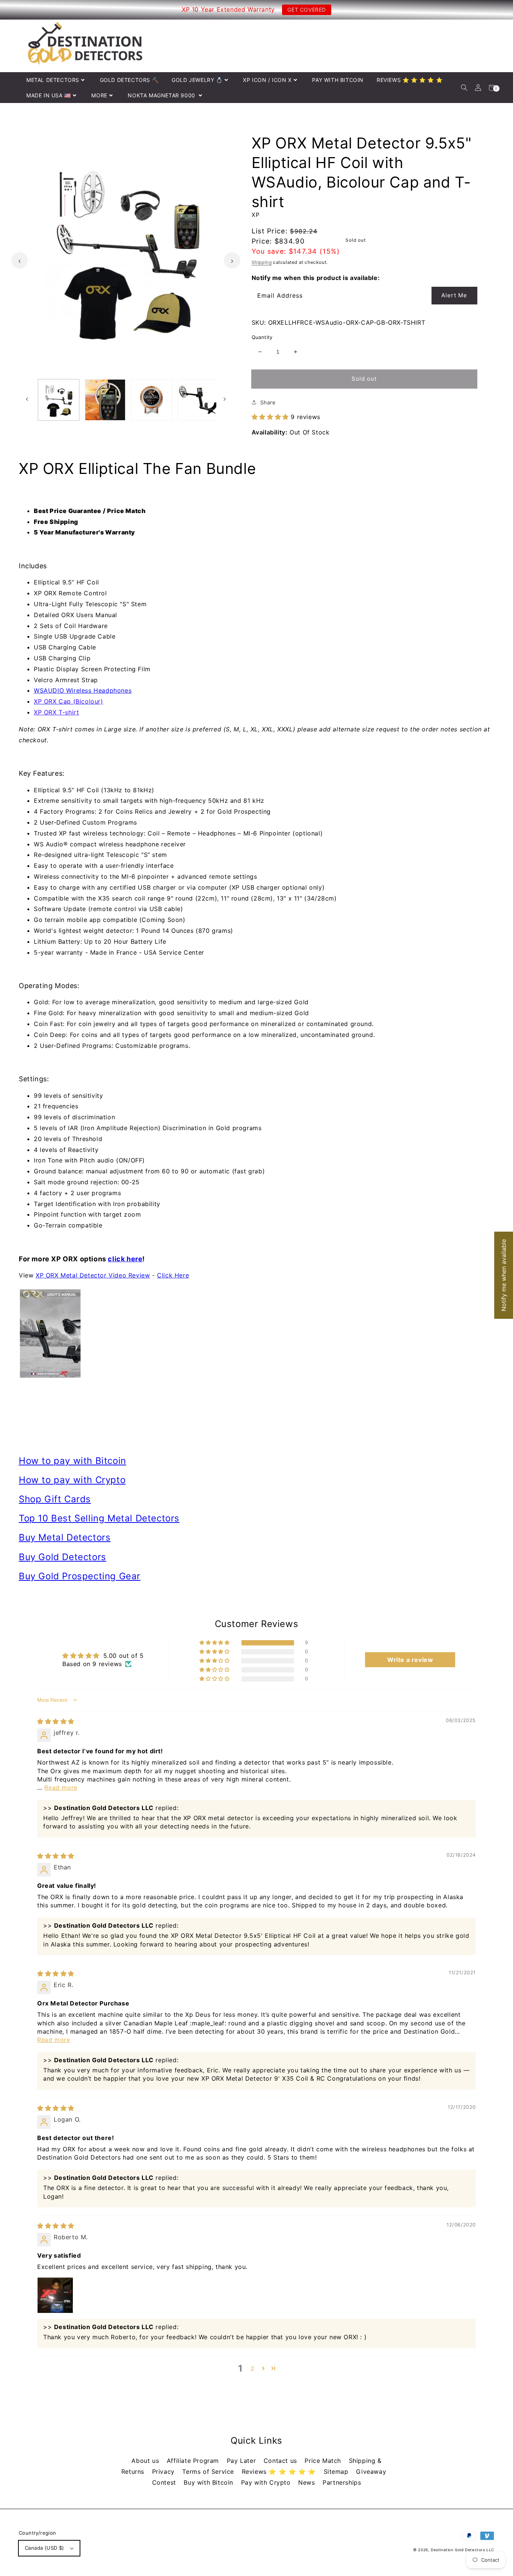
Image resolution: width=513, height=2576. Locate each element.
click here (125, 1259)
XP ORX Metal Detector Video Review (93, 1275)
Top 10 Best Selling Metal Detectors (99, 1518)
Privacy (164, 2472)
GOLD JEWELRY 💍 (197, 80)
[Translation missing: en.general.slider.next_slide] (232, 260)
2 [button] (253, 2369)
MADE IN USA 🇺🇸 (49, 95)
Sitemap (337, 2472)
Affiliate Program (194, 2461)
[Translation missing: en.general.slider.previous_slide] (20, 260)
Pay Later (242, 2461)
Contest (165, 2482)
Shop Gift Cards (55, 1499)
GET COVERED (307, 10)
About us (146, 2461)
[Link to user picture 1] (55, 2295)
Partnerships (342, 2482)
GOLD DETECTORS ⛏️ (129, 80)
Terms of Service (209, 2472)
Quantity (262, 337)
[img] (56, 1721)
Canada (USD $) (45, 2548)
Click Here (173, 1275)
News (308, 2482)
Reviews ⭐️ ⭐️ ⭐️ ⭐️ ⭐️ (280, 2472)
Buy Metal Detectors (65, 1537)
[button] (464, 88)
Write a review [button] (410, 1660)
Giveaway (371, 2472)
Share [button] (268, 402)
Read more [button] (61, 1787)
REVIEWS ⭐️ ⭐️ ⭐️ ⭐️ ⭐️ (410, 80)
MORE (99, 95)
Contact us (281, 2461)
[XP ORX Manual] (256, 1333)
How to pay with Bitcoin (72, 1461)
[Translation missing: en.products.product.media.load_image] (59, 400)
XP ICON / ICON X (267, 80)
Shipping (262, 262)
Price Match (324, 2461)
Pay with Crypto (267, 2482)
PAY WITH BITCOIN (338, 80)
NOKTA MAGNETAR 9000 (162, 95)
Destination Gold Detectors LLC (462, 2550)
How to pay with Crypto (72, 1480)
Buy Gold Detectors (63, 1557)
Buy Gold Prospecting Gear (80, 1576)
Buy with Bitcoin (209, 2482)
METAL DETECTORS (53, 80)
